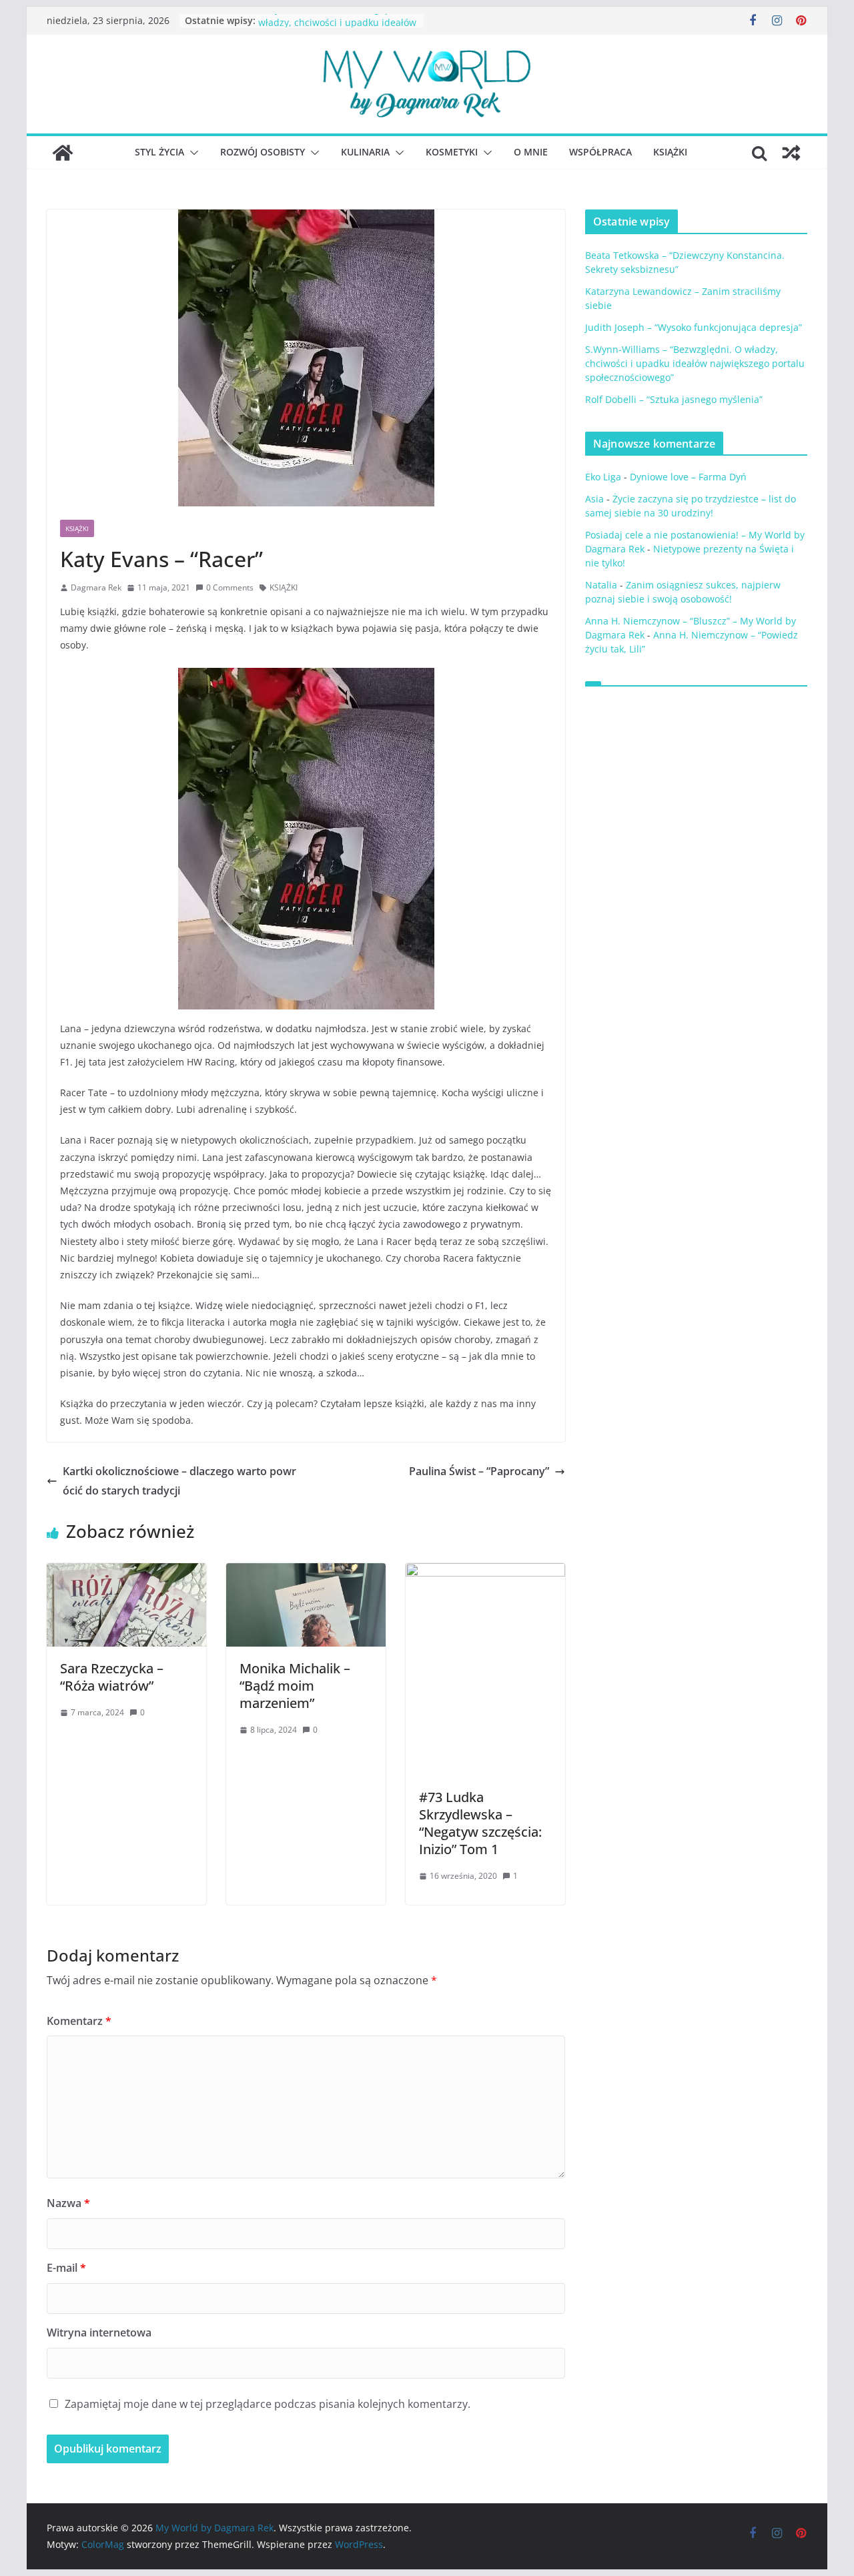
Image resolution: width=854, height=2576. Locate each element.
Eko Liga (603, 477)
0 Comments (230, 587)
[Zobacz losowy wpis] (791, 153)
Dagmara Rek (96, 587)
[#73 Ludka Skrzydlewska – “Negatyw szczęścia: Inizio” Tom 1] (485, 1573)
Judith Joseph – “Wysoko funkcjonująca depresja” (694, 327)
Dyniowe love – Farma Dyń (688, 477)
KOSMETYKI (452, 152)
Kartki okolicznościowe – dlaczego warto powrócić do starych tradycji (179, 1481)
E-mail (66, 2268)
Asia (594, 499)
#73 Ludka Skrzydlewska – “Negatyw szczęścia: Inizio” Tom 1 (480, 1823)
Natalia (601, 585)
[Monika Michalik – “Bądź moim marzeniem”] (306, 1573)
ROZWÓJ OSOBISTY (263, 152)
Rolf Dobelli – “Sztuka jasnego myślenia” (674, 399)
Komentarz (79, 2021)
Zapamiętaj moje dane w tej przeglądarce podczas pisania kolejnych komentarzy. (268, 2404)
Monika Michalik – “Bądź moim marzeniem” (295, 1686)
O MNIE (531, 152)
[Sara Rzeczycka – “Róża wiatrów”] (126, 1573)
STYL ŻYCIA (159, 152)
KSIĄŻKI (670, 152)
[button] (191, 153)
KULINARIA (365, 152)
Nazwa (68, 2203)
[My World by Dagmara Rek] (63, 153)
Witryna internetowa (99, 2332)
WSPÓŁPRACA (600, 152)
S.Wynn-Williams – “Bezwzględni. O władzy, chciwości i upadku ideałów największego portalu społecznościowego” (695, 363)
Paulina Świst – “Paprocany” (479, 1471)
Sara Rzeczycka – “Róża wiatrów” (112, 1677)
